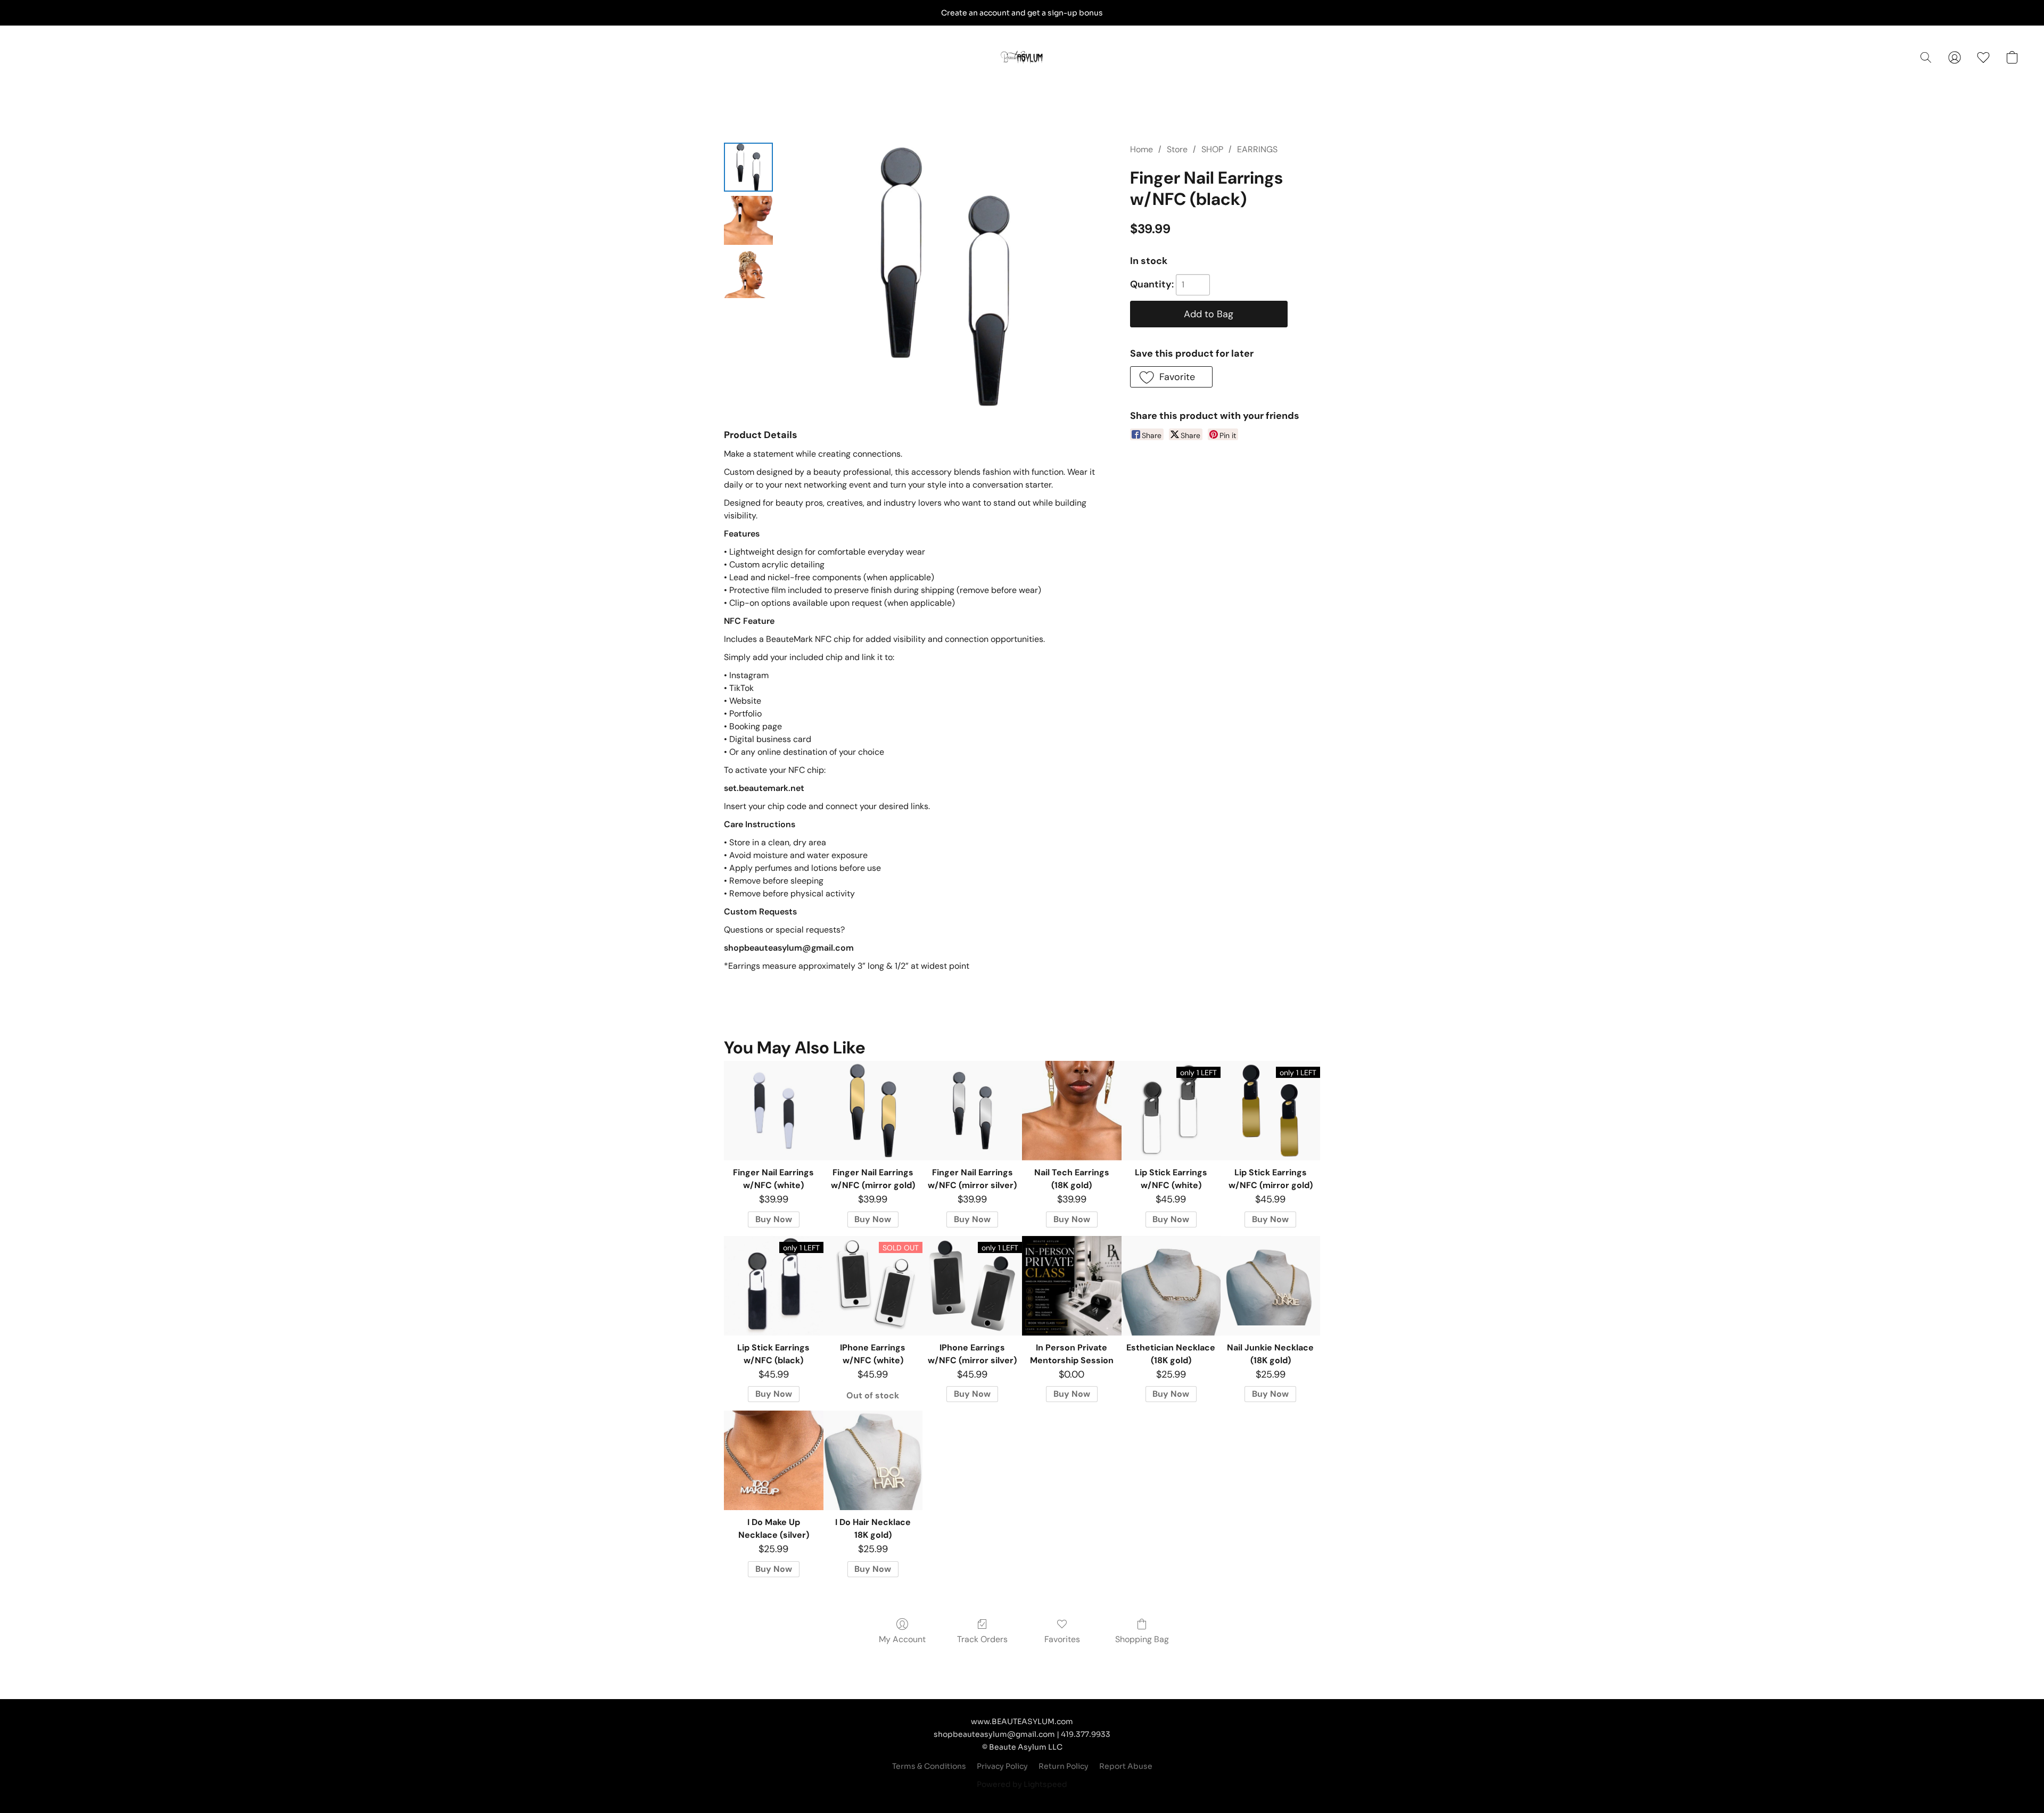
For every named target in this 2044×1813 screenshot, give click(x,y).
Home (1141, 149)
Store (1177, 149)
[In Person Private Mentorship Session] (1072, 1286)
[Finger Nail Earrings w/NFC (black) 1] (748, 220)
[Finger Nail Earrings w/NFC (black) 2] (748, 274)
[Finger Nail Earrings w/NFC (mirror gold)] (873, 1111)
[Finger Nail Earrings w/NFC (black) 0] (748, 167)
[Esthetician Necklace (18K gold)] (1171, 1286)
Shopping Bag (1142, 1639)
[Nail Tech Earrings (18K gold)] (1072, 1111)
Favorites (1062, 1639)
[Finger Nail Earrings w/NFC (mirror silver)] (972, 1111)
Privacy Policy (1002, 1766)
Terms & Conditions (929, 1766)
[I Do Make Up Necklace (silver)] (774, 1460)
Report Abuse (1126, 1766)
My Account (902, 1639)
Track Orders (982, 1639)
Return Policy (1064, 1766)
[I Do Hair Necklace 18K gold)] (873, 1460)
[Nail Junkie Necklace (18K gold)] (1270, 1286)
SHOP (1212, 149)
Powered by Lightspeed (1022, 1784)
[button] (1022, 57)
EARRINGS (1257, 149)
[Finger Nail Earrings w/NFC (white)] (774, 1111)
